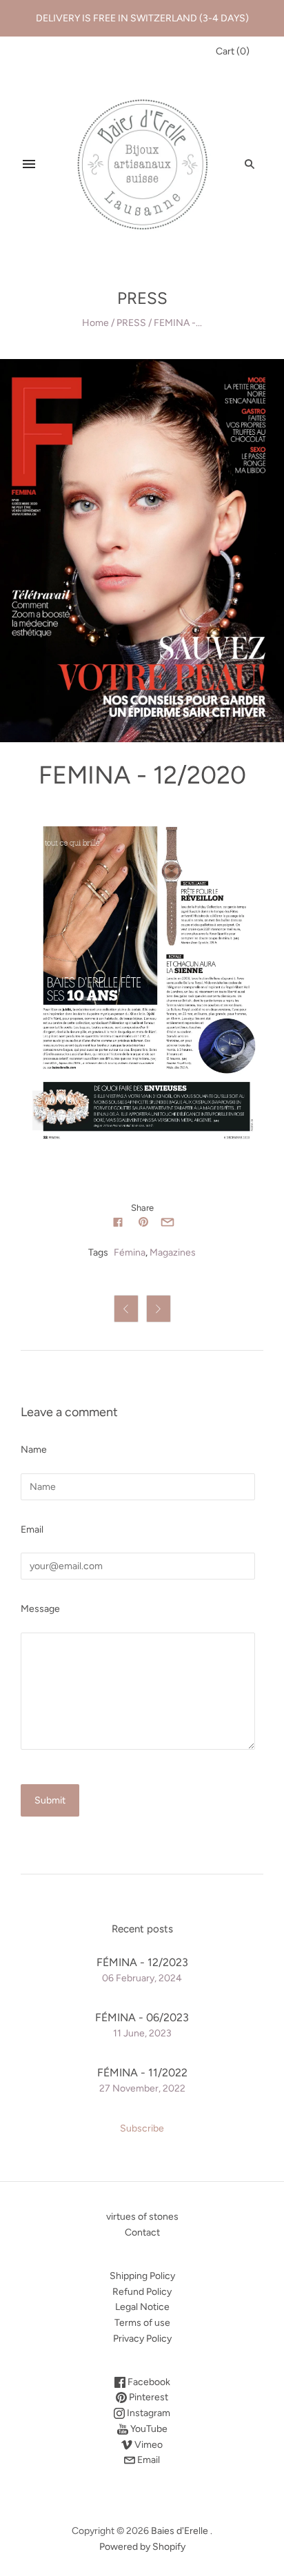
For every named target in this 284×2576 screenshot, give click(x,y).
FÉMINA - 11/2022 (142, 2073)
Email (32, 1530)
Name (34, 1450)
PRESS (131, 323)
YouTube (148, 2429)
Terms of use (142, 2323)
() (233, 51)
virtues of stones (142, 2217)
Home (95, 323)
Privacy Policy (142, 2339)
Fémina (130, 1253)
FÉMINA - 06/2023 (142, 2017)
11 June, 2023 (142, 2033)
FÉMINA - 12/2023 (142, 1962)
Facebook (148, 2382)
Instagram (148, 2413)
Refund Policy (142, 2292)
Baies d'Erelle (180, 2531)
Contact (142, 2232)
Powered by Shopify (142, 2547)
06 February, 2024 (142, 1978)
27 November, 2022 (142, 2088)
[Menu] (29, 164)
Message (40, 1609)
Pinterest (148, 2397)
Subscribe (142, 2128)
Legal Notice (142, 2307)
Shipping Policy (142, 2276)
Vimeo (148, 2445)
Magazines (173, 1253)
